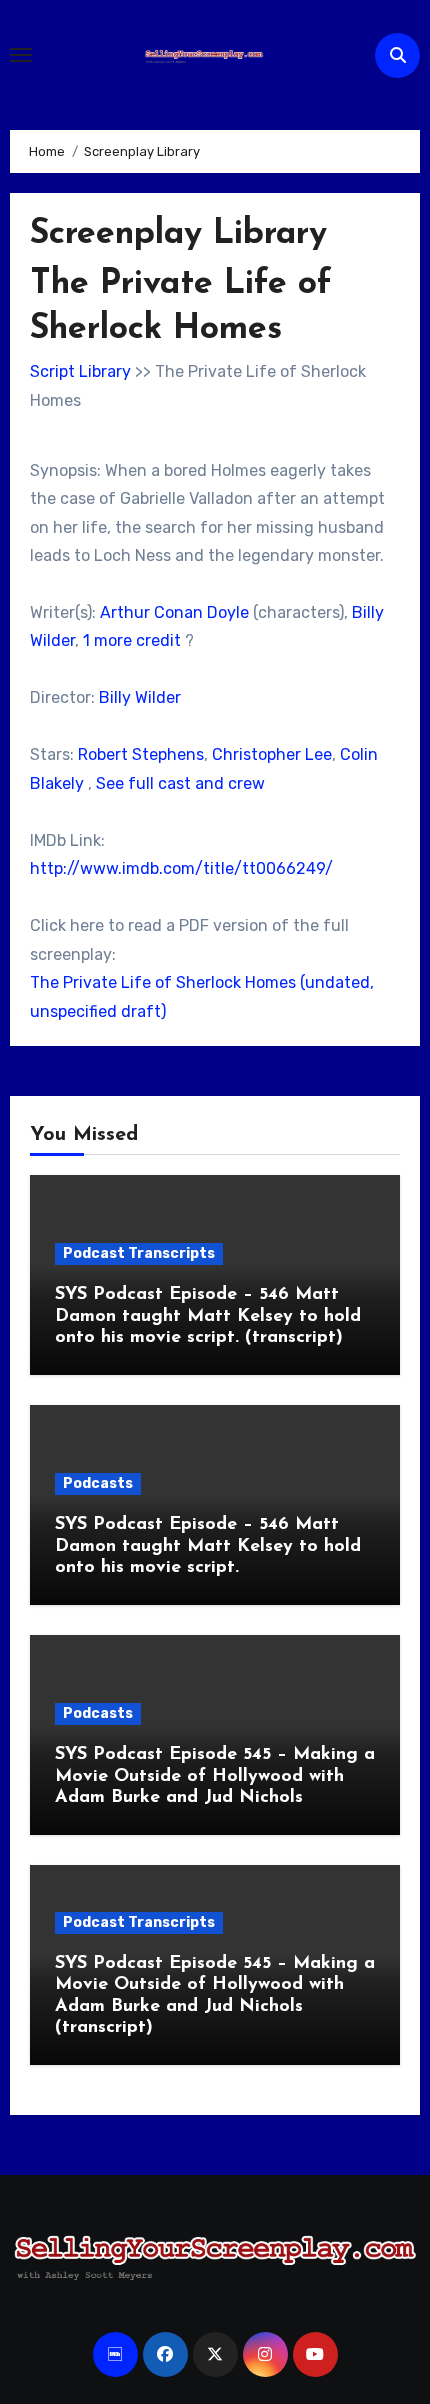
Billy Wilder (140, 697)
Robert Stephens (141, 754)
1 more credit (132, 640)
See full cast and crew (180, 783)
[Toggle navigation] (21, 55)
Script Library (80, 371)
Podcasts (98, 1483)
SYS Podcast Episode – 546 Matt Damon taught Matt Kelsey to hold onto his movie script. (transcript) (208, 1316)
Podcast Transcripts (139, 1253)
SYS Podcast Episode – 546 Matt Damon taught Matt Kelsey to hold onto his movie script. (208, 1546)
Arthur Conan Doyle (174, 612)
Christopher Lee (272, 754)
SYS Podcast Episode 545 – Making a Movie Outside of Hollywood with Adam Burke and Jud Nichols (215, 1776)
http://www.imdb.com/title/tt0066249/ (181, 868)
